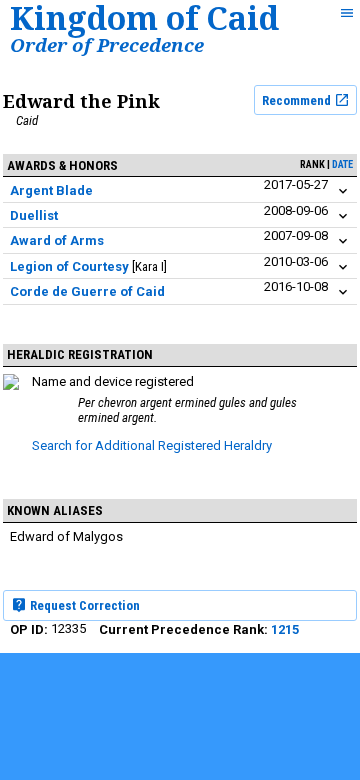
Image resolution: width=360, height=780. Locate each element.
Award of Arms (57, 240)
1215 (285, 629)
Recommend (298, 100)
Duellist (34, 215)
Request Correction (83, 605)
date (342, 164)
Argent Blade (51, 190)
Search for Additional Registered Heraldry (152, 445)
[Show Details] (343, 191)
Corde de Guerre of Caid (87, 291)
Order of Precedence (107, 44)
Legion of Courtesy (69, 266)
